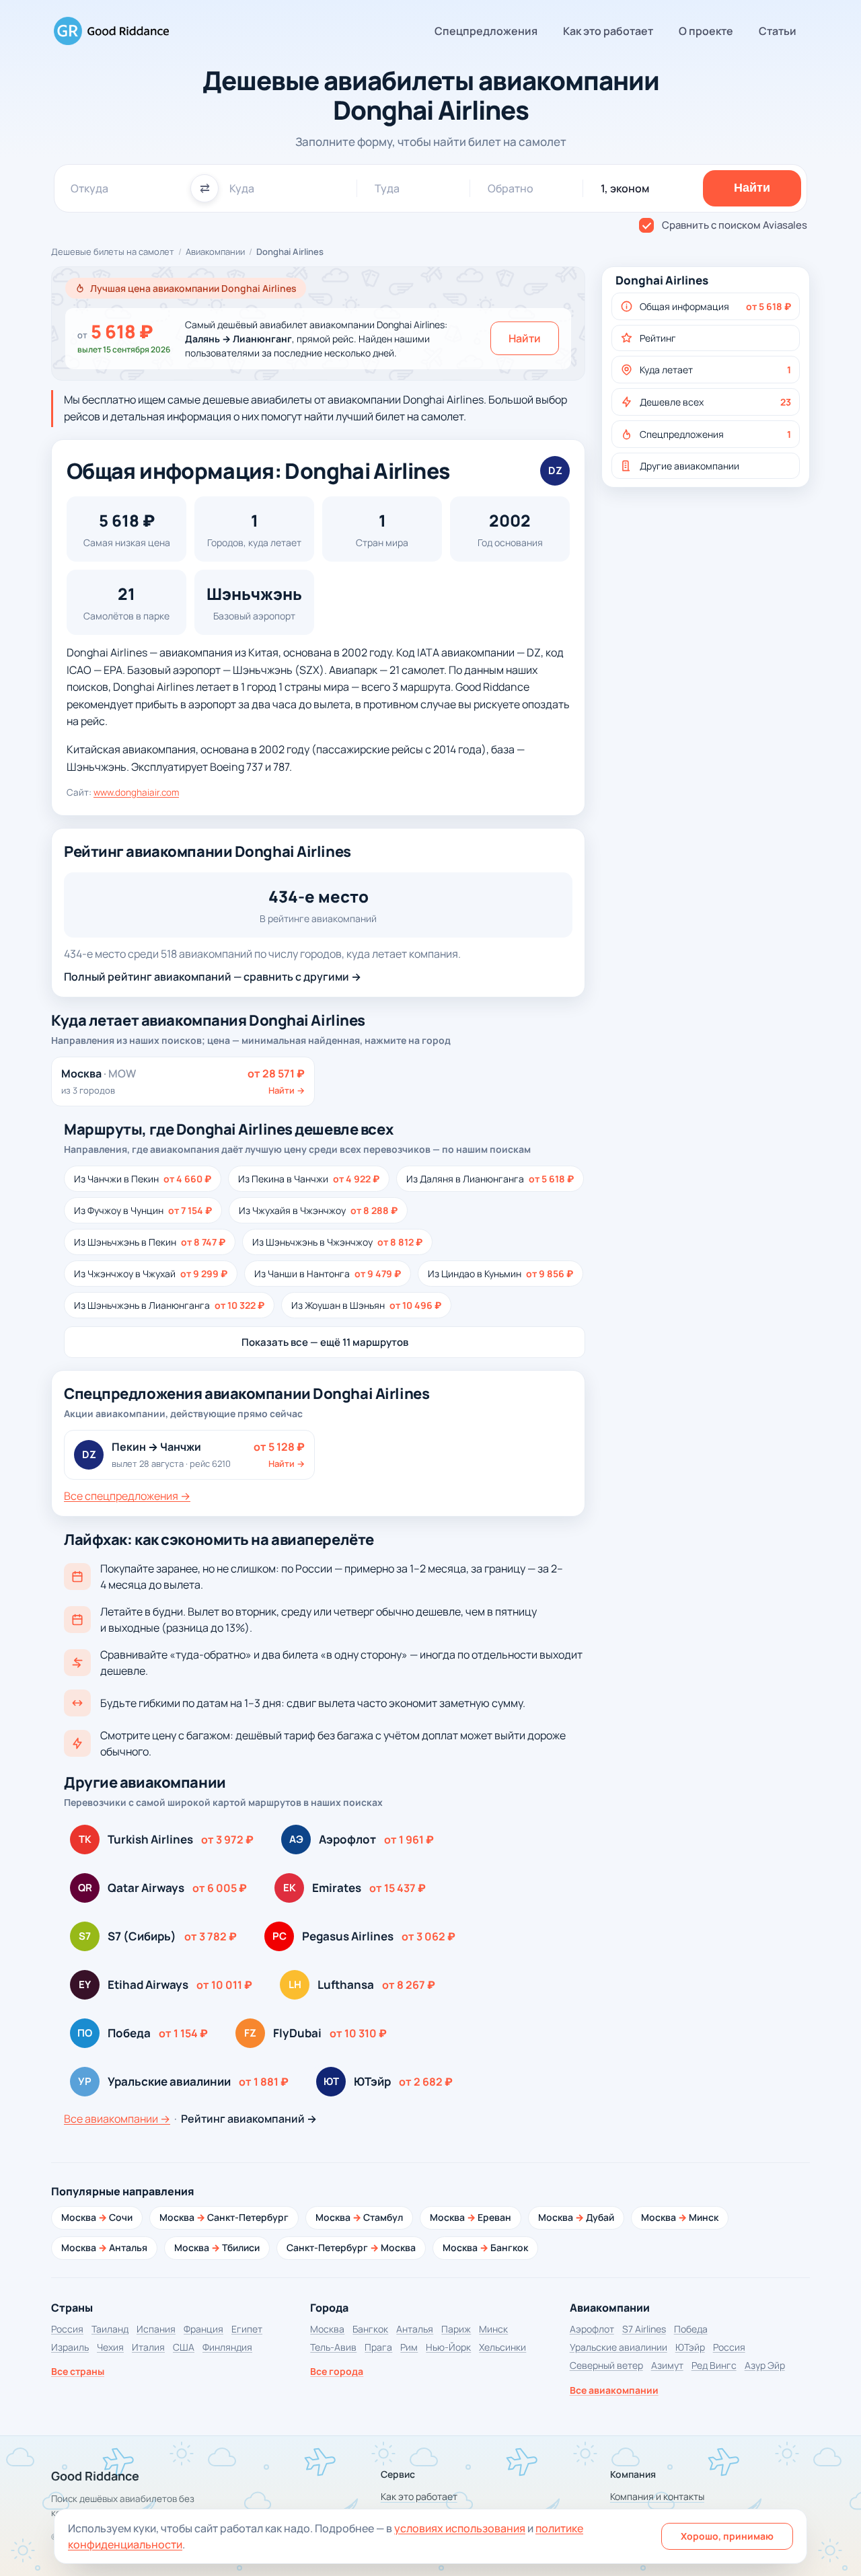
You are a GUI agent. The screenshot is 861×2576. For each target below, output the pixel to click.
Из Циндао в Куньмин (500, 1274)
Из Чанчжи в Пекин (143, 1179)
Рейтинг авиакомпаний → (249, 2119)
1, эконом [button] (625, 188)
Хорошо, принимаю (727, 2536)
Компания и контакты (657, 2496)
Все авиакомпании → (117, 2119)
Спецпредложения (486, 31)
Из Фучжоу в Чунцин (143, 1210)
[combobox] (125, 188)
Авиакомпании (215, 252)
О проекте (706, 31)
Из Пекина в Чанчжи (309, 1179)
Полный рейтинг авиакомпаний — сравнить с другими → (213, 977)
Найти (525, 338)
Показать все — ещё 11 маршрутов (325, 1342)
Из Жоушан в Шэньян (366, 1305)
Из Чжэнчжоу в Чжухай (151, 1274)
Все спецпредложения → (127, 1496)
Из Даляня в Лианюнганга (490, 1179)
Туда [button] (387, 188)
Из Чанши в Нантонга (328, 1274)
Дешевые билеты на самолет (113, 252)
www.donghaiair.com (136, 792)
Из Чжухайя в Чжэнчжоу (318, 1210)
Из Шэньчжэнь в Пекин (150, 1242)
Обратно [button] (511, 188)
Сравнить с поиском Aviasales (735, 225)
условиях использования (460, 2528)
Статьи (778, 31)
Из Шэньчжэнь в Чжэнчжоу (337, 1242)
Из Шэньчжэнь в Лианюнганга (169, 1305)
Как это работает (608, 31)
